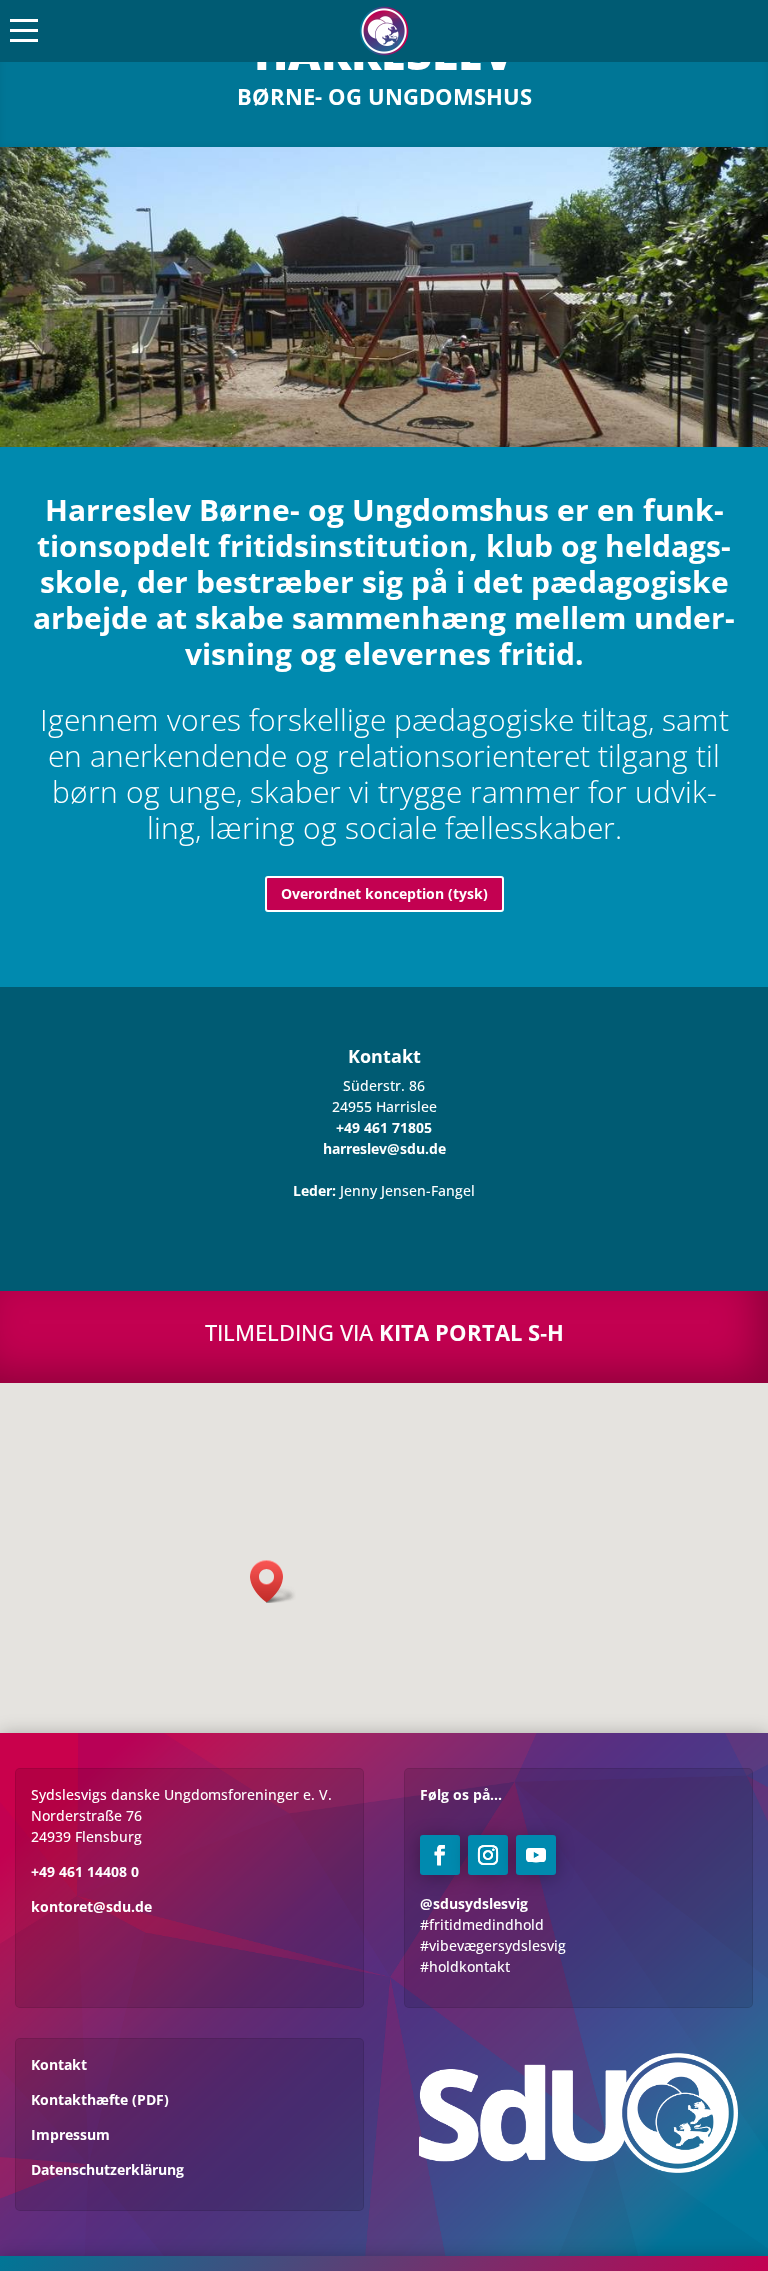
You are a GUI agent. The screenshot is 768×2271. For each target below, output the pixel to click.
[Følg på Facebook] (440, 1855)
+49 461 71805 (384, 1127)
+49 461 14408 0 (85, 1871)
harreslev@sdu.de (384, 1148)
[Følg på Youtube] (536, 1855)
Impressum (70, 2134)
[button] (273, 1581)
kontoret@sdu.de (91, 1906)
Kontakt (59, 2064)
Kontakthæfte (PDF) (100, 2099)
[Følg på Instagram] (488, 1855)
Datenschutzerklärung (107, 2169)
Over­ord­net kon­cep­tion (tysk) (384, 893)
